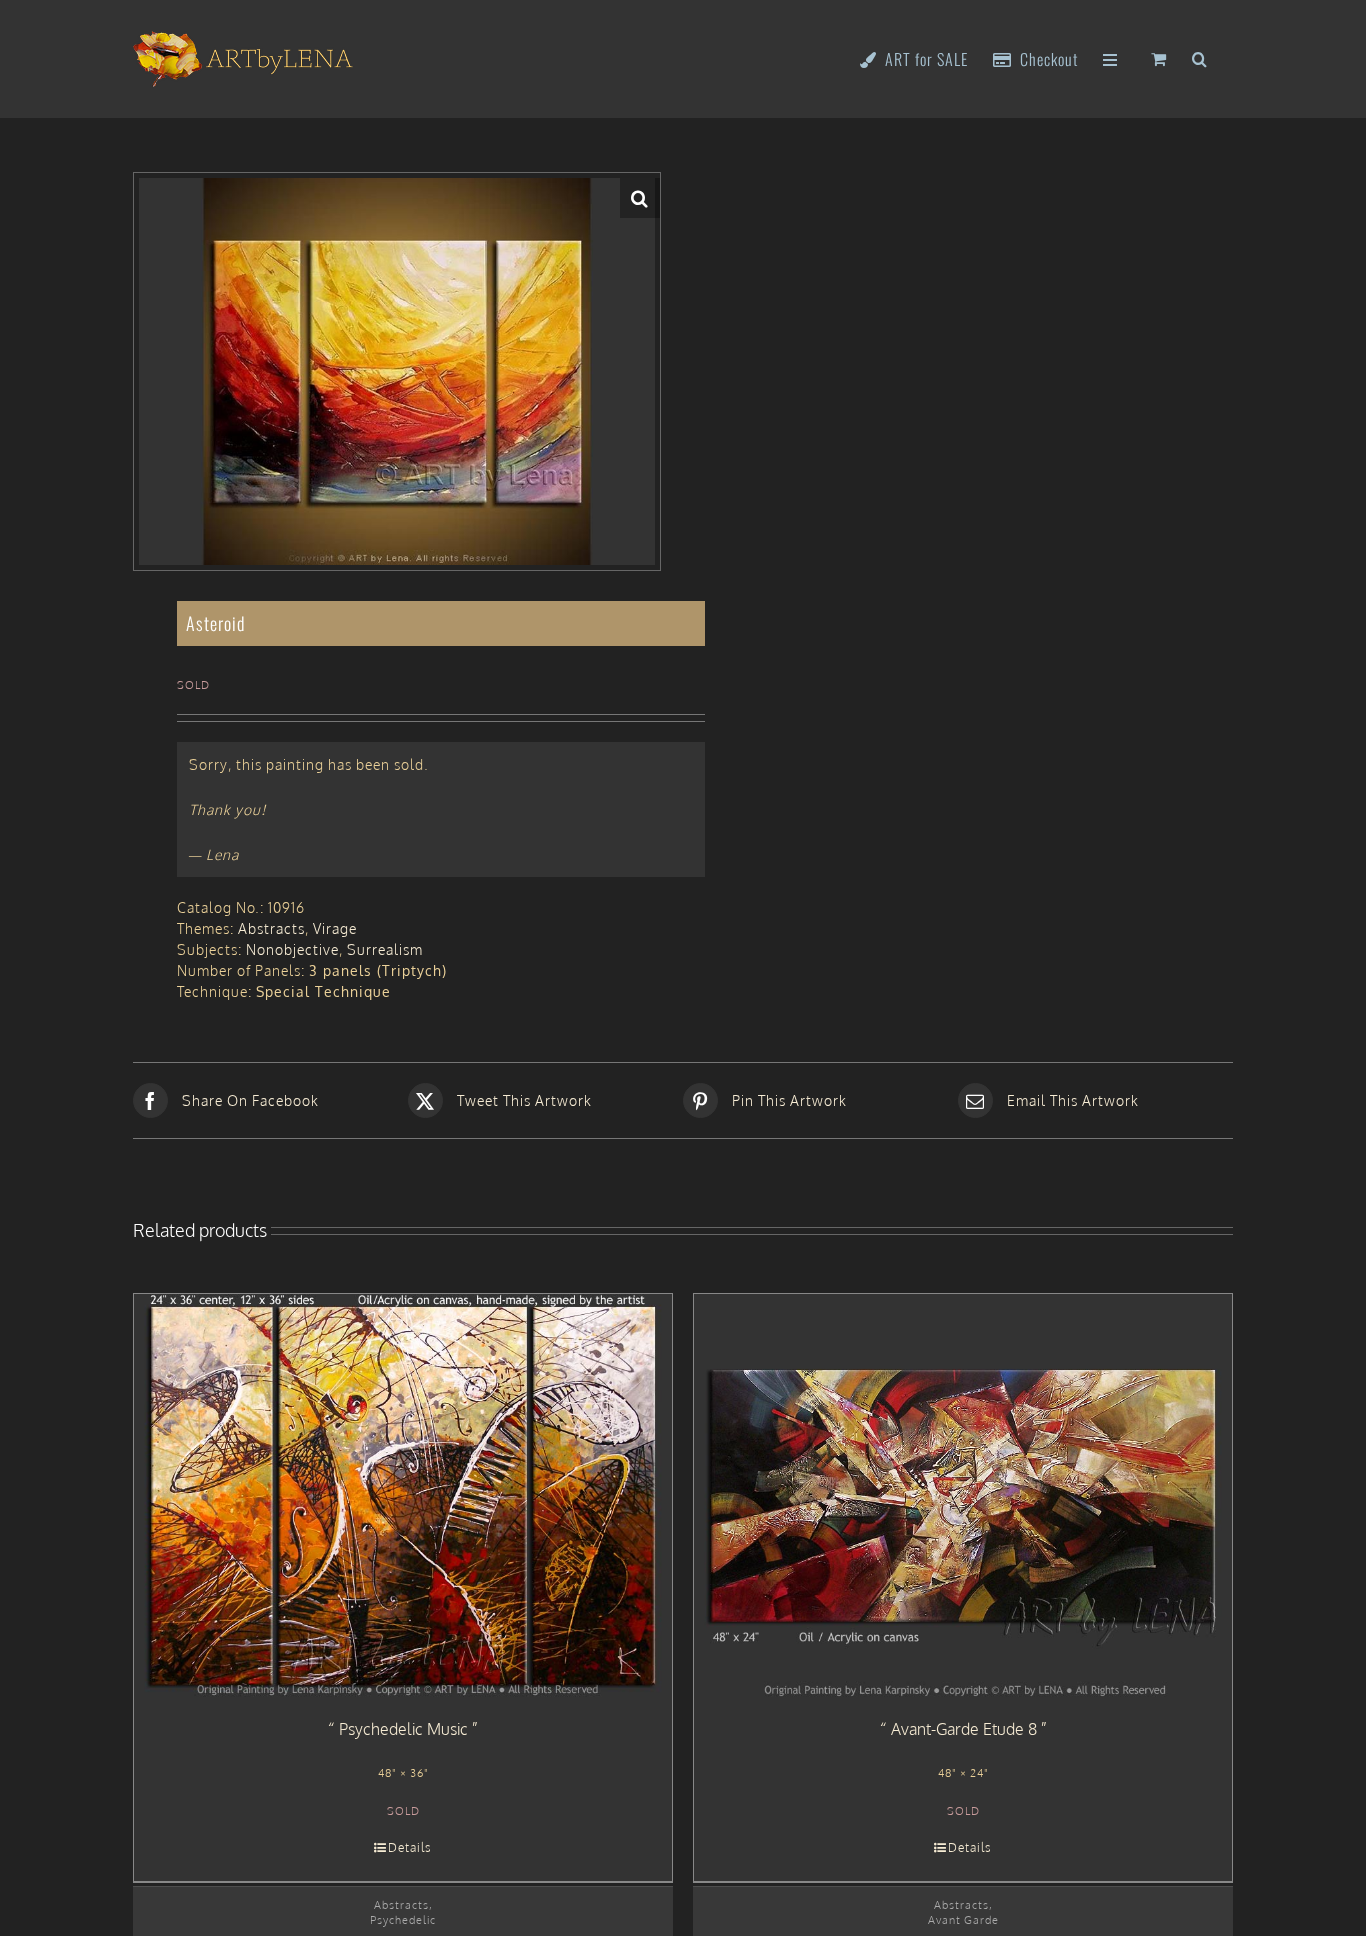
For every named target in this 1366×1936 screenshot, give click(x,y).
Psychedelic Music (403, 1729)
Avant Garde (963, 1919)
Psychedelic (403, 1919)
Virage (335, 928)
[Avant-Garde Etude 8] (963, 1496)
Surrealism (385, 949)
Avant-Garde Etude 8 (964, 1729)
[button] (1200, 57)
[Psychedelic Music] (403, 1496)
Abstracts (271, 928)
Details (410, 1847)
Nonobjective (292, 949)
